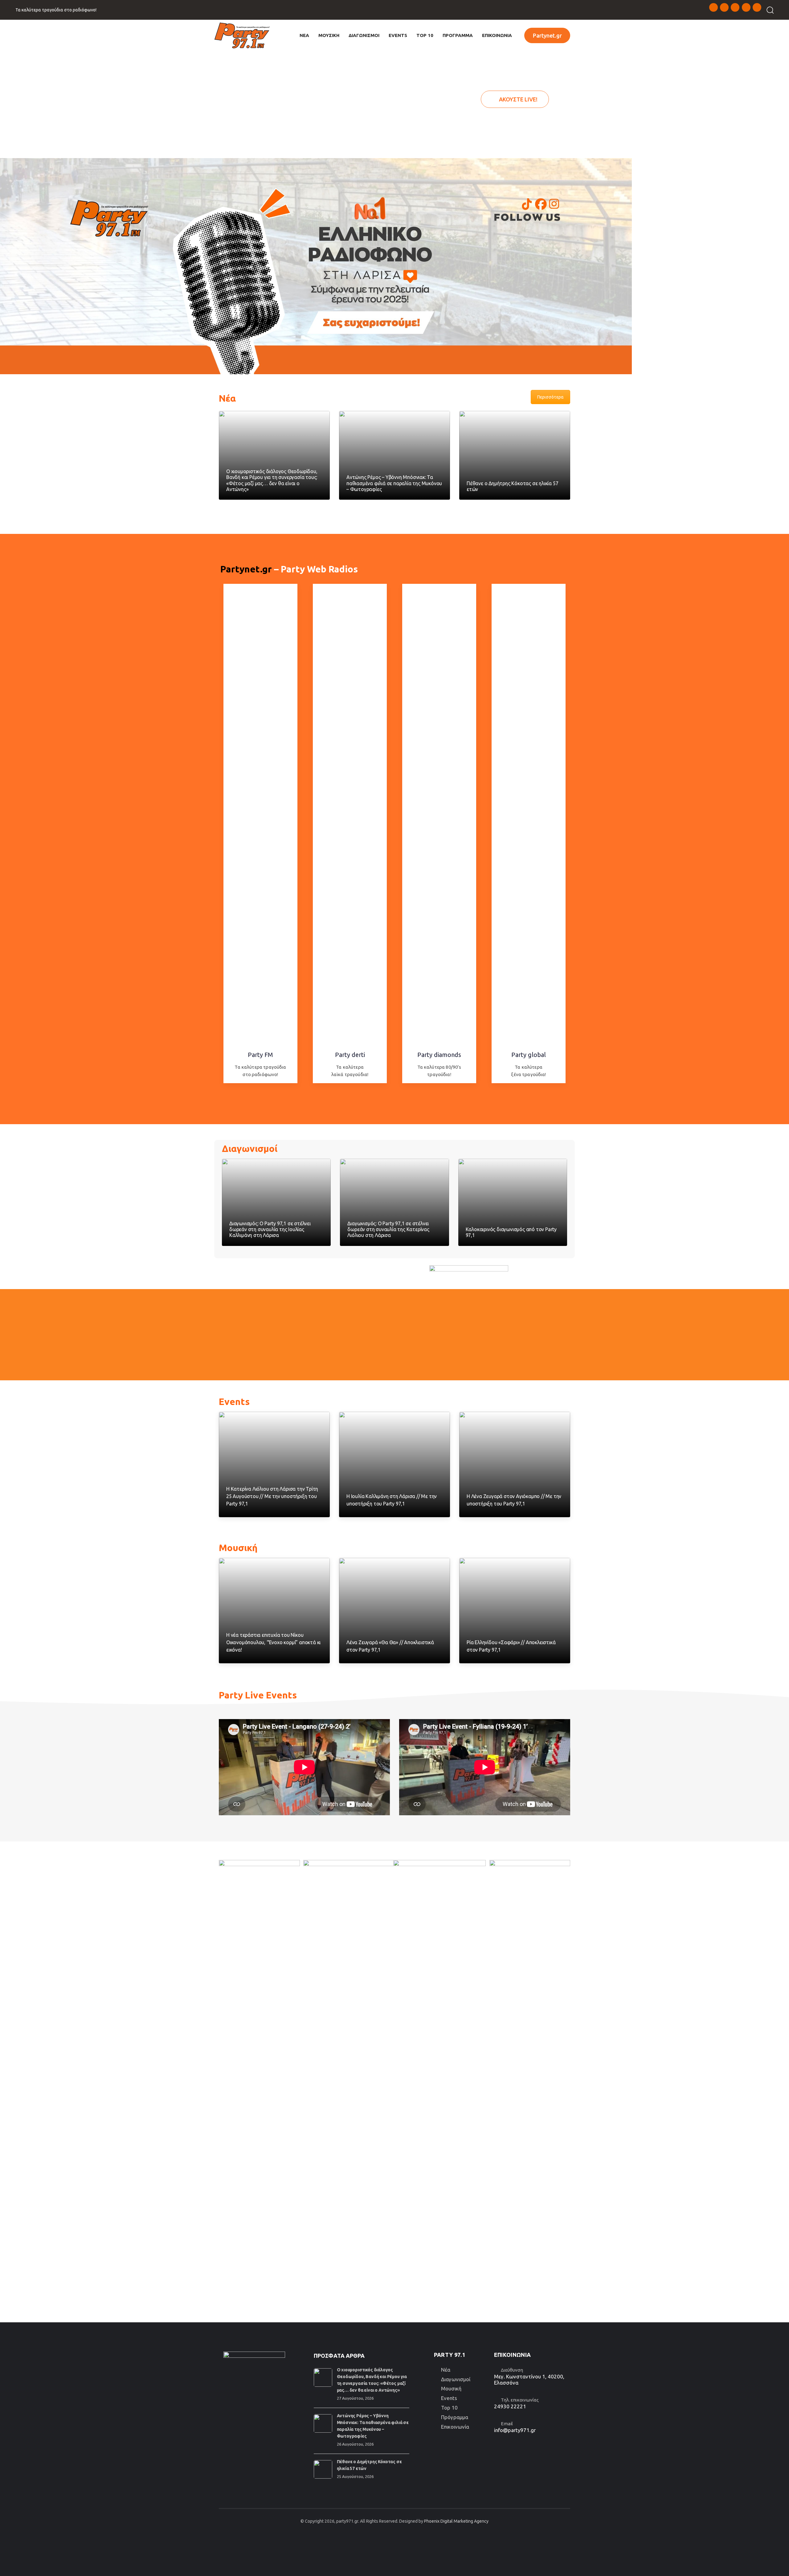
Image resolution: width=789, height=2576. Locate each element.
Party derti (350, 1055)
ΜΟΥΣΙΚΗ (329, 35)
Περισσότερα (550, 397)
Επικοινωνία (455, 2427)
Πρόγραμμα (455, 2417)
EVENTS (398, 35)
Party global (529, 1055)
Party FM (260, 1055)
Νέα (446, 2370)
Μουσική (451, 2388)
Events (449, 2398)
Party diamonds (439, 1055)
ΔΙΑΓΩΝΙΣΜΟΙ (364, 35)
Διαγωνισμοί (456, 2379)
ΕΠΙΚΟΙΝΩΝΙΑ (497, 35)
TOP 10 (425, 35)
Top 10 (449, 2408)
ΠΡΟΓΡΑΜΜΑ (458, 35)
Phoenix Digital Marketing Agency (456, 2521)
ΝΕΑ (304, 35)
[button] (768, 10)
